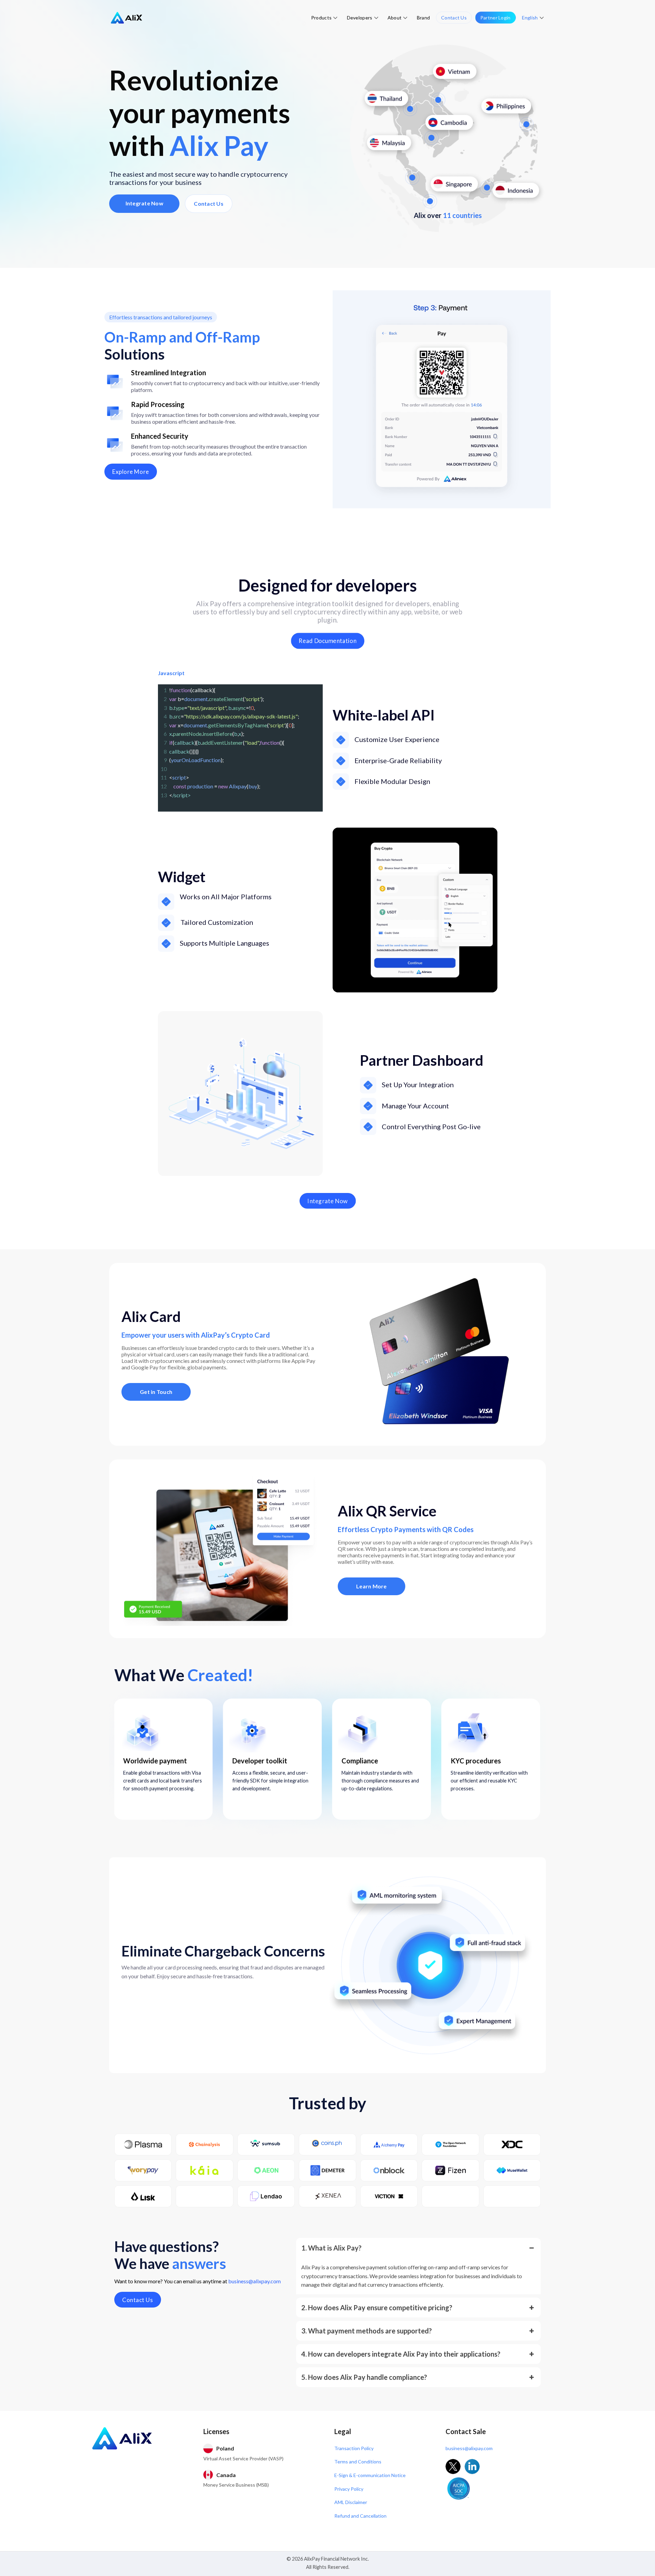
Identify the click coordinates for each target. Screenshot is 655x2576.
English (530, 18)
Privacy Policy (349, 2489)
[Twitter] (453, 2466)
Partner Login (496, 18)
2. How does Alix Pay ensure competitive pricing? (377, 2308)
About (395, 18)
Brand (423, 18)
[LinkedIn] (472, 2466)
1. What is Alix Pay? (331, 2248)
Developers (360, 18)
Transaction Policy (354, 2448)
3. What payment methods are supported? (367, 2331)
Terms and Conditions (358, 2462)
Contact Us (454, 18)
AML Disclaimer (351, 2502)
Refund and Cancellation (360, 2516)
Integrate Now (144, 203)
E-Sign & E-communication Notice (370, 2475)
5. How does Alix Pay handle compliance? (364, 2377)
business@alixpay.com (254, 2281)
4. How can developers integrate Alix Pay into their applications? (401, 2354)
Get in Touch (156, 1392)
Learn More (372, 1586)
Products (321, 18)
